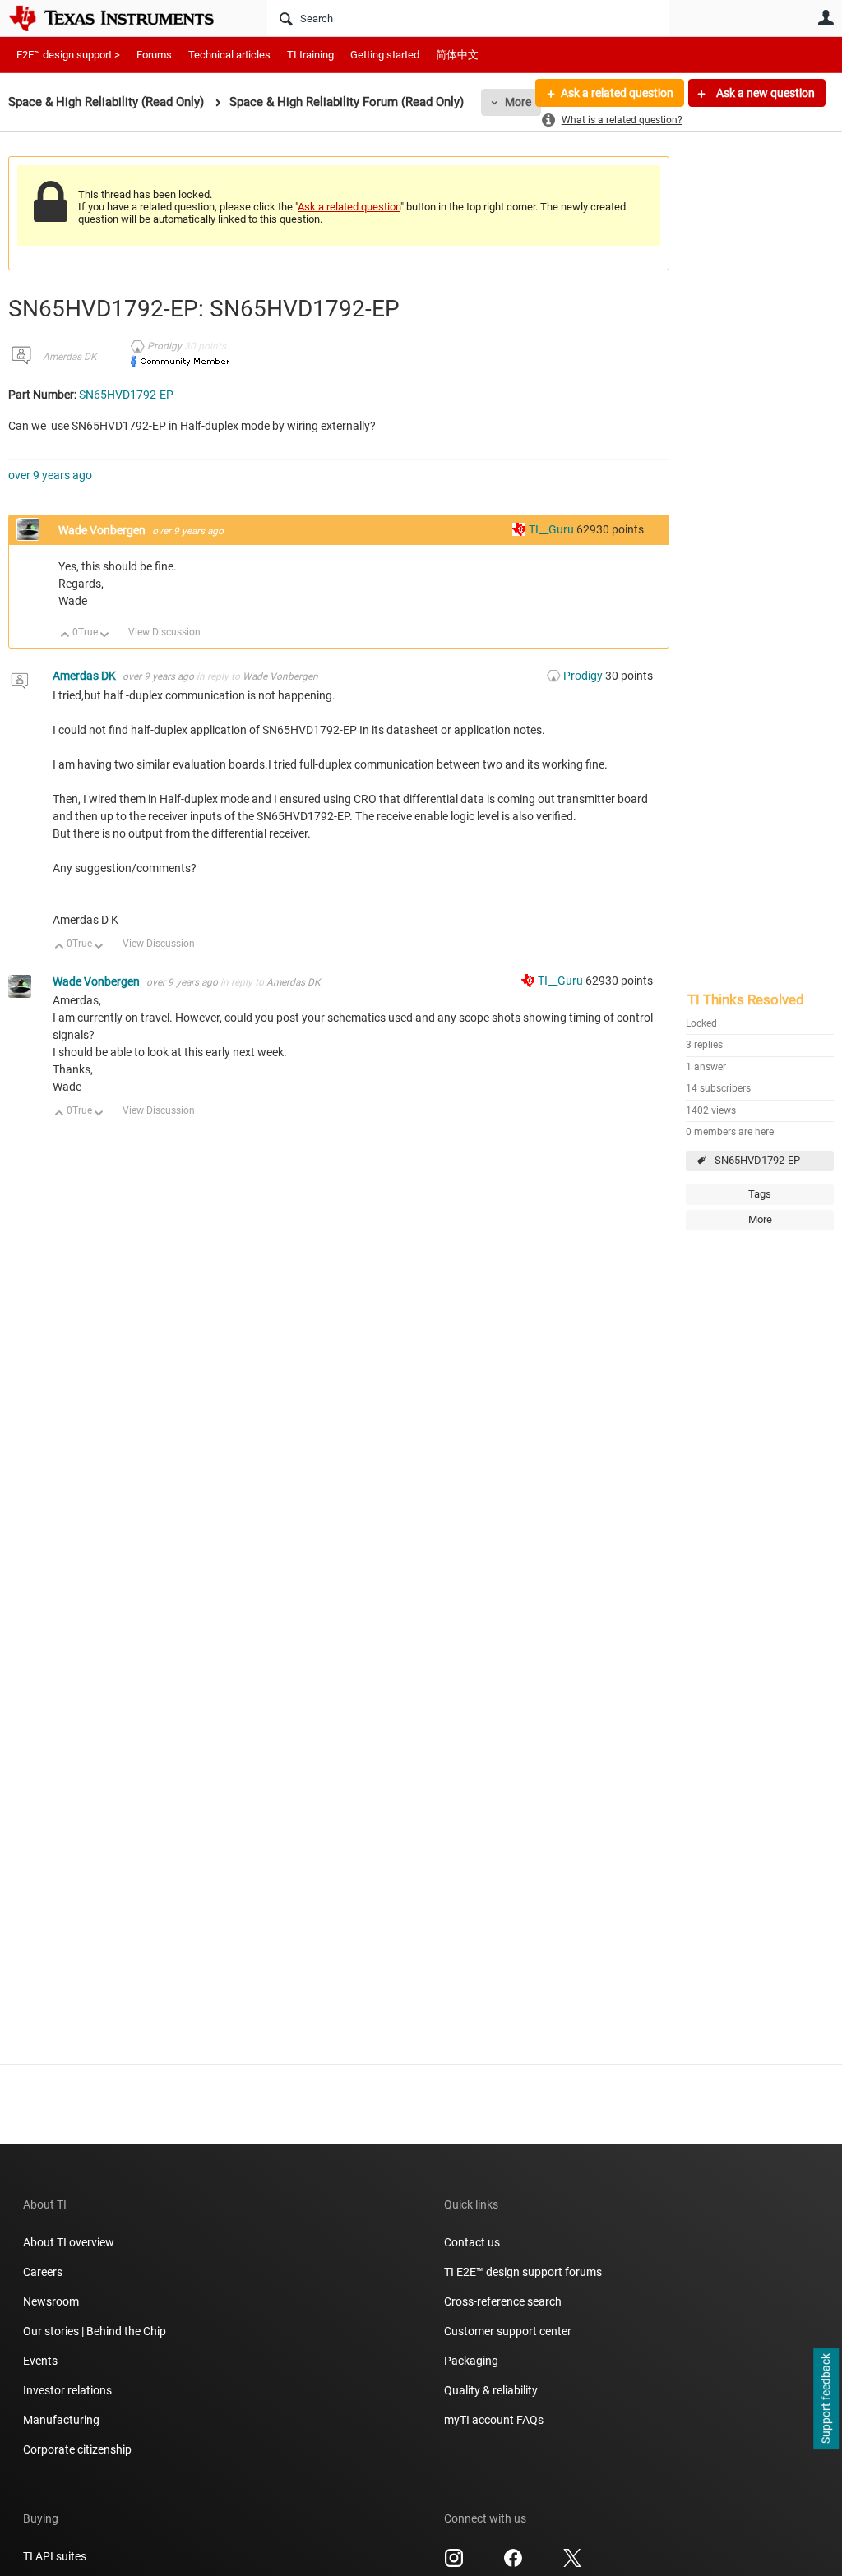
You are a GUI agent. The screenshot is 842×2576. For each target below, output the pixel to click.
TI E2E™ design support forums (523, 2272)
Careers (43, 2272)
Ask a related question (617, 93)
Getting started (385, 55)
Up (65, 636)
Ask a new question (764, 93)
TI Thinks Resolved (746, 999)
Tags (760, 1194)
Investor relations (67, 2390)
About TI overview (69, 2242)
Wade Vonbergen (103, 530)
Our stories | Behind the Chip (95, 2331)
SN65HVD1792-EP (757, 1160)
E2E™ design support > (68, 55)
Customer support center (508, 2331)
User (826, 17)
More (518, 102)
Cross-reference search (503, 2301)
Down (105, 636)
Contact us (472, 2242)
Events (40, 2361)
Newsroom (51, 2301)
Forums (154, 55)
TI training (310, 55)
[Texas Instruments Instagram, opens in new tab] (454, 2564)
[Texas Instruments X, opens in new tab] (572, 2564)
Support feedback (826, 2399)
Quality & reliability (491, 2390)
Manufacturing (61, 2420)
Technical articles (229, 55)
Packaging (471, 2361)
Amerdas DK (69, 357)
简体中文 (457, 55)
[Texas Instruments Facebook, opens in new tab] (513, 2564)
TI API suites (55, 2556)
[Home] (123, 18)
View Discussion (164, 632)
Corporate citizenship (77, 2449)
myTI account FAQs (494, 2420)
